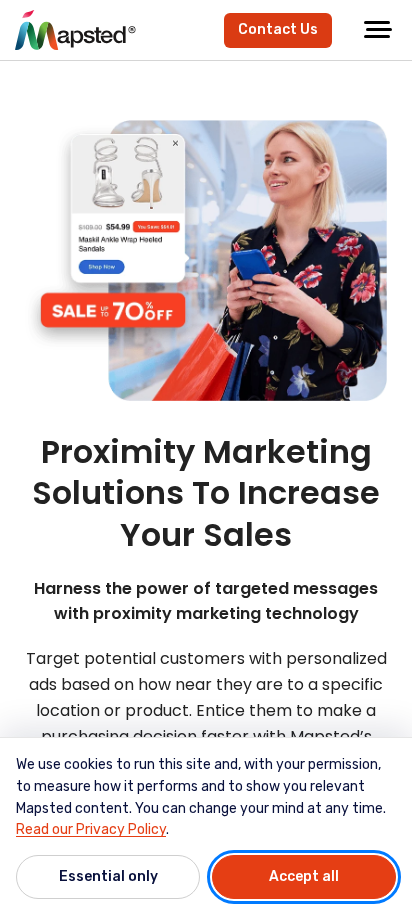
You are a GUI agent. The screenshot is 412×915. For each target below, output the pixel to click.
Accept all (304, 876)
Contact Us (278, 29)
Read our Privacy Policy (91, 829)
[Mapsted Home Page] (75, 30)
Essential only (108, 876)
